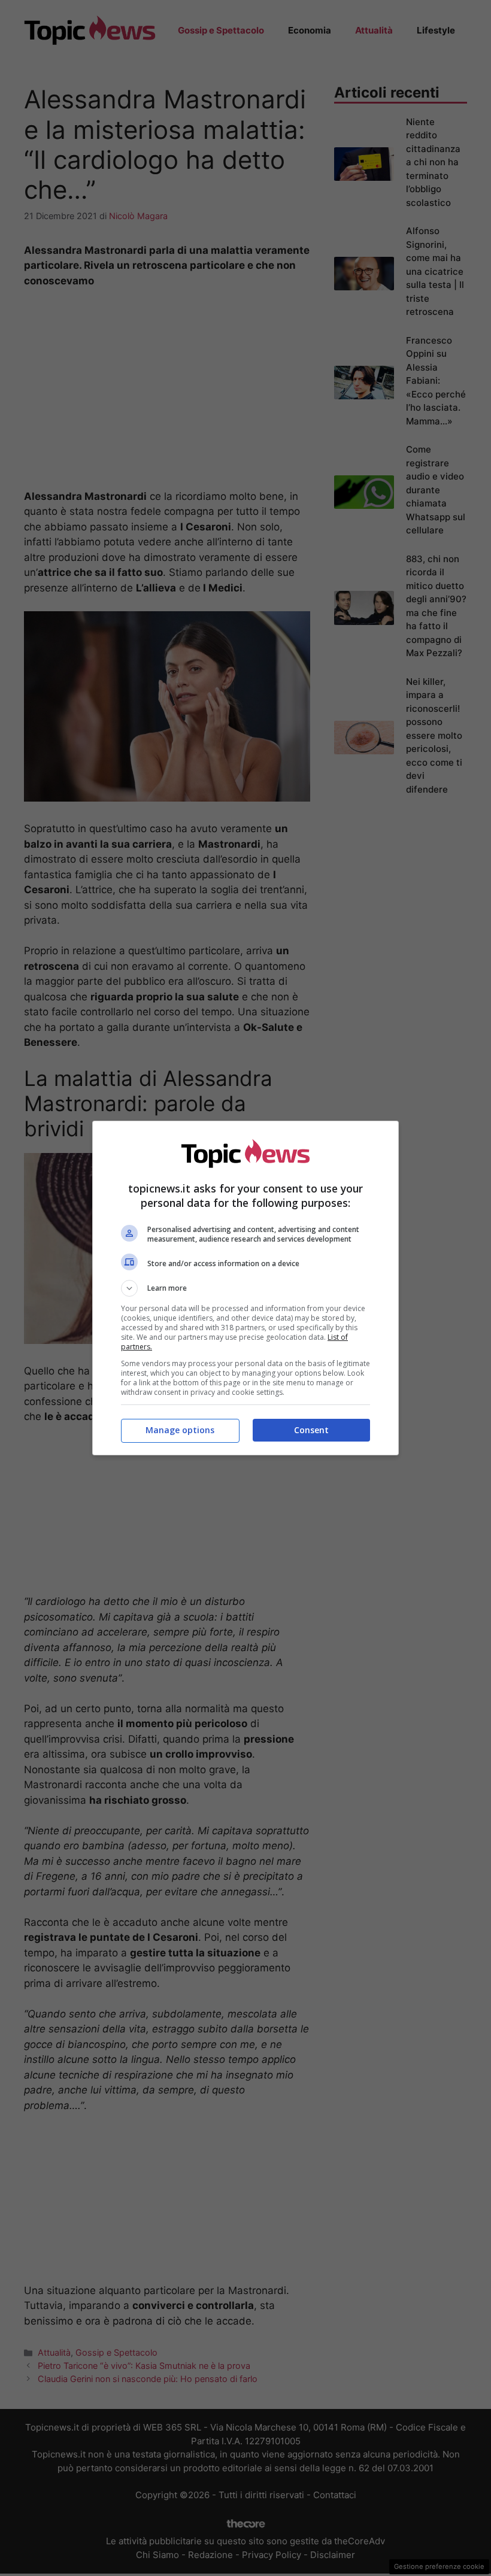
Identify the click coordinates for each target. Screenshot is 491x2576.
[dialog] (245, 1288)
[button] (245, 1288)
